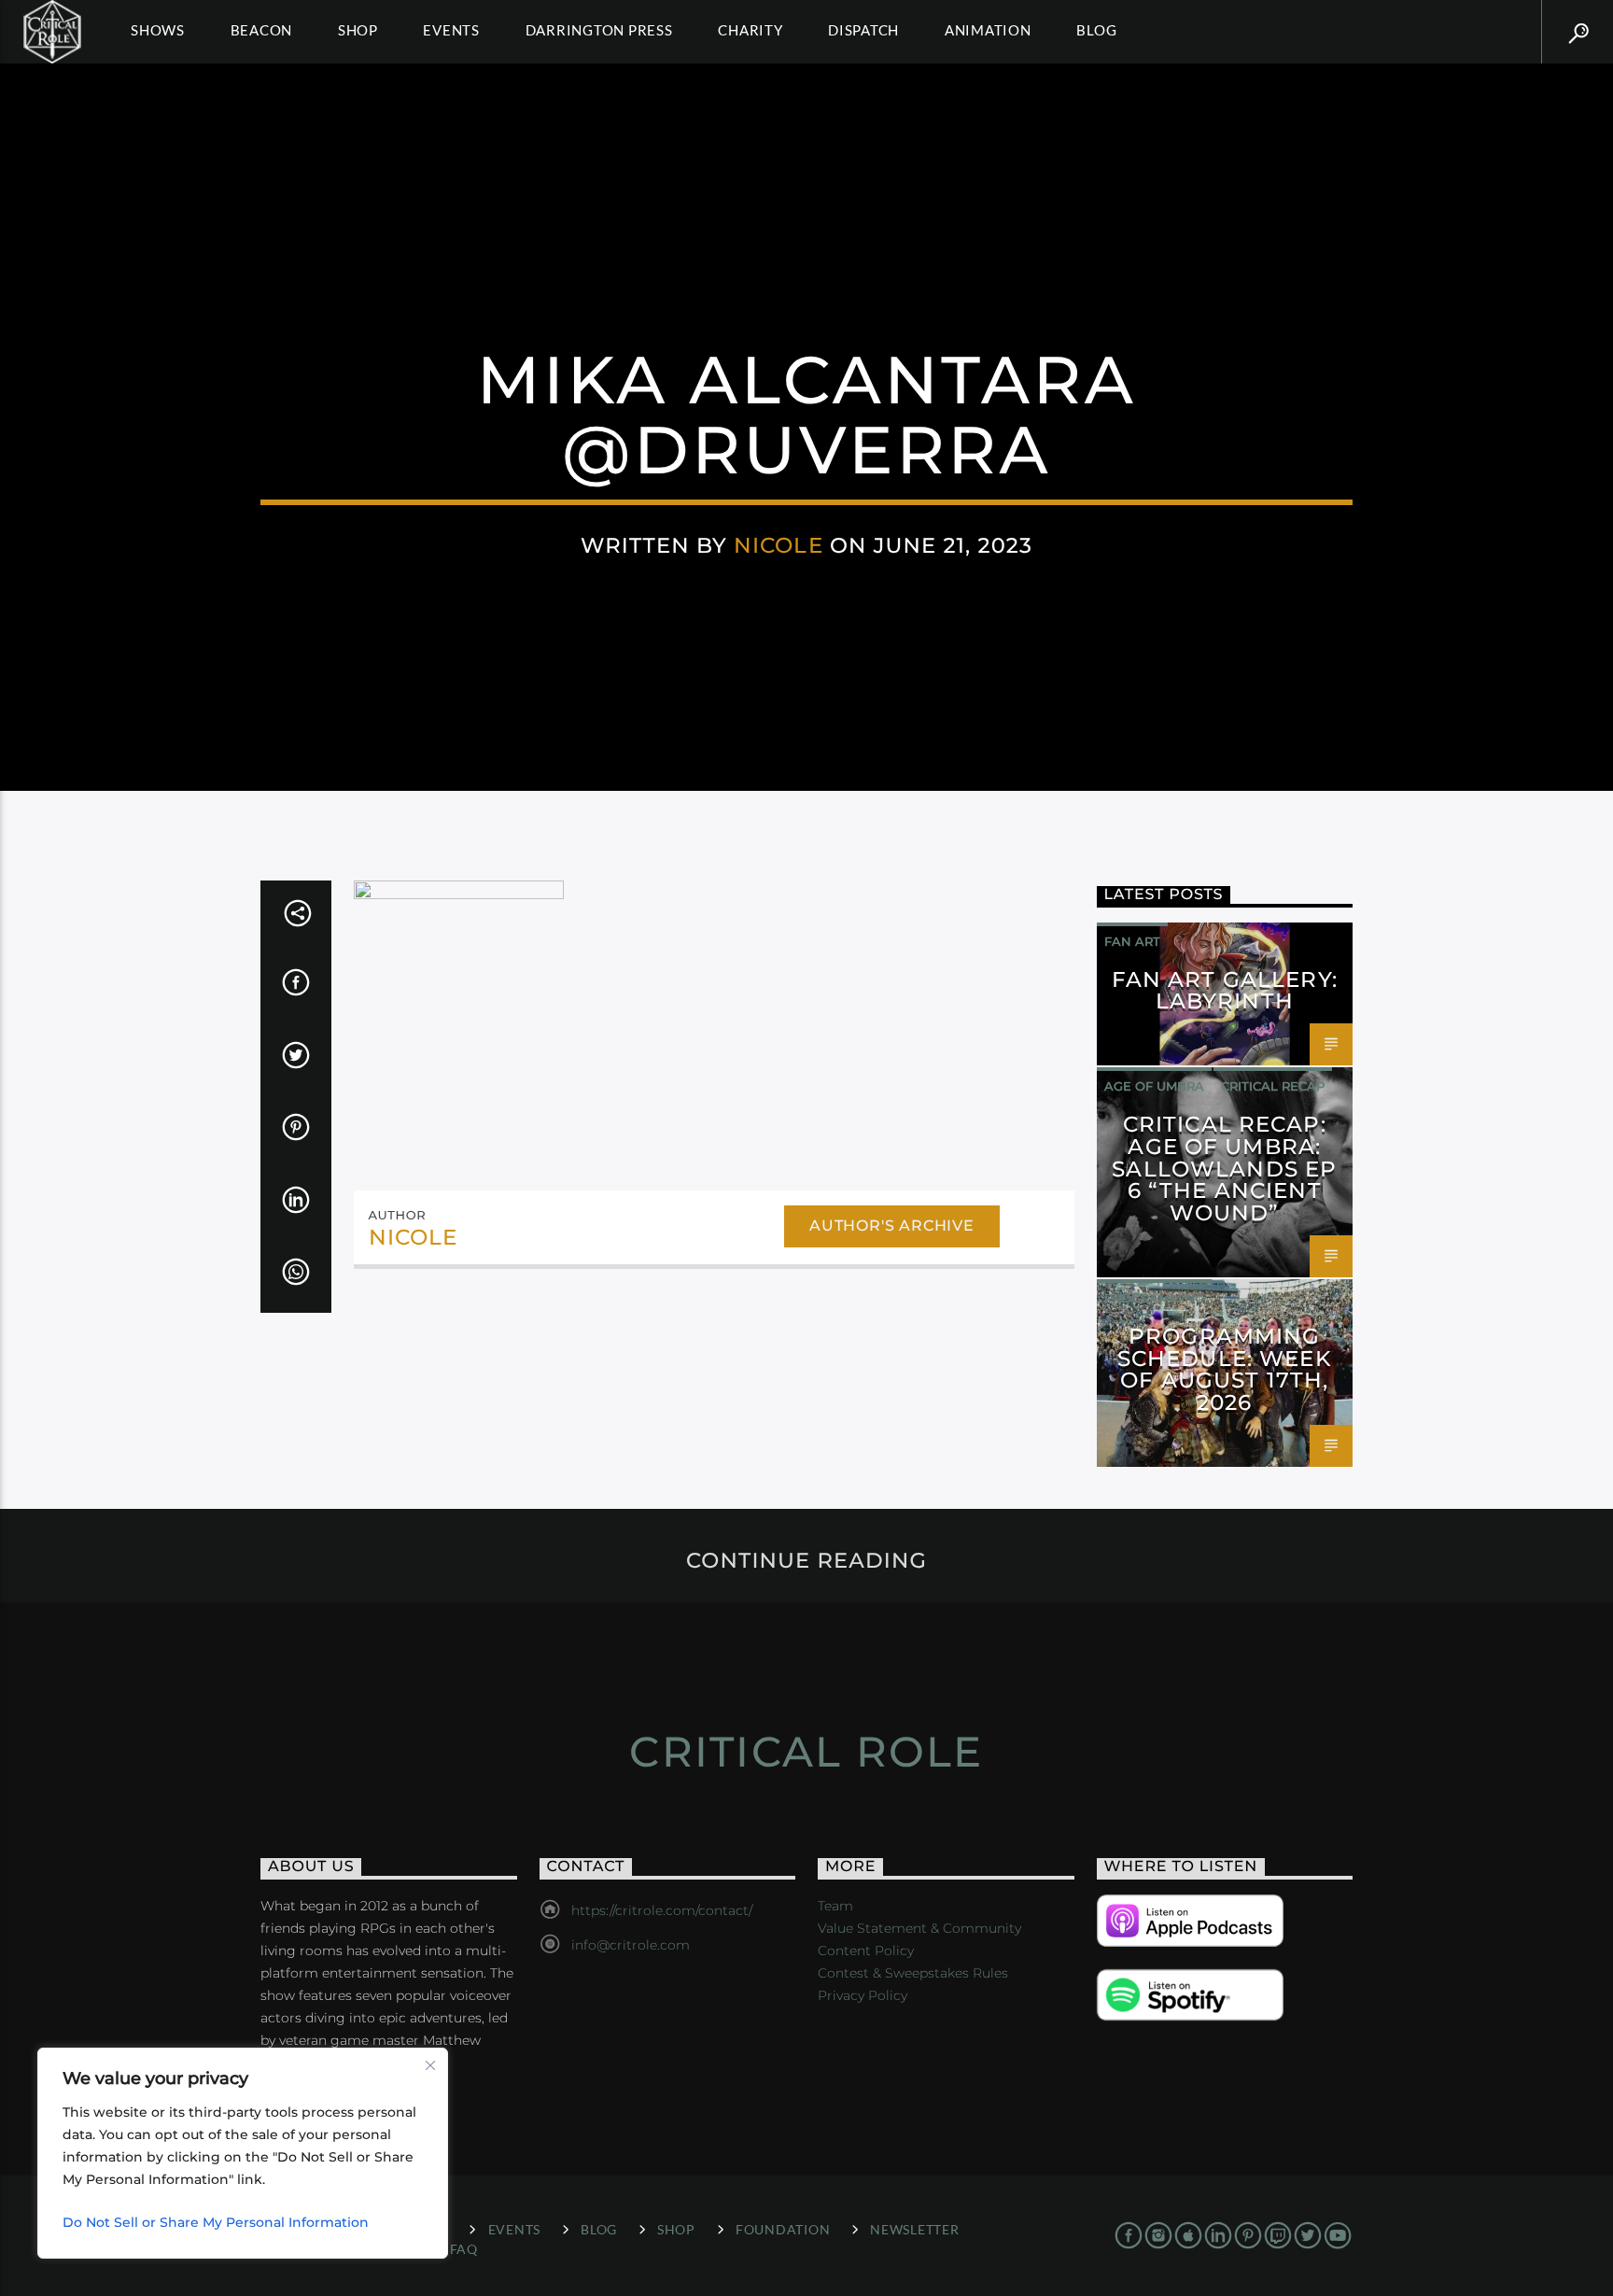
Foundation (783, 2229)
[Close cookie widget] (430, 2065)
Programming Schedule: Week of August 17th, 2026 (1225, 1369)
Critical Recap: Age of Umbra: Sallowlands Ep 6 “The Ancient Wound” (1224, 1169)
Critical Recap (1273, 1086)
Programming (1154, 1298)
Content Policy (866, 1951)
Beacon (262, 30)
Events (451, 30)
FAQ (464, 2249)
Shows (158, 30)
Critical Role (806, 1751)
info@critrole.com (631, 1945)
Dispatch (863, 30)
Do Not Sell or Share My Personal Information (216, 2222)
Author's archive (892, 1225)
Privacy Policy (863, 1995)
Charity (750, 30)
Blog (1096, 30)
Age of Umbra (1154, 1086)
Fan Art (1132, 941)
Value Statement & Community (919, 1928)
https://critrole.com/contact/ (662, 1910)
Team (835, 1906)
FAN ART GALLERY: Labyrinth (1225, 991)
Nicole (778, 545)
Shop (358, 30)
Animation (988, 30)
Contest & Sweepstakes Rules (913, 1973)
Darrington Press (599, 30)
